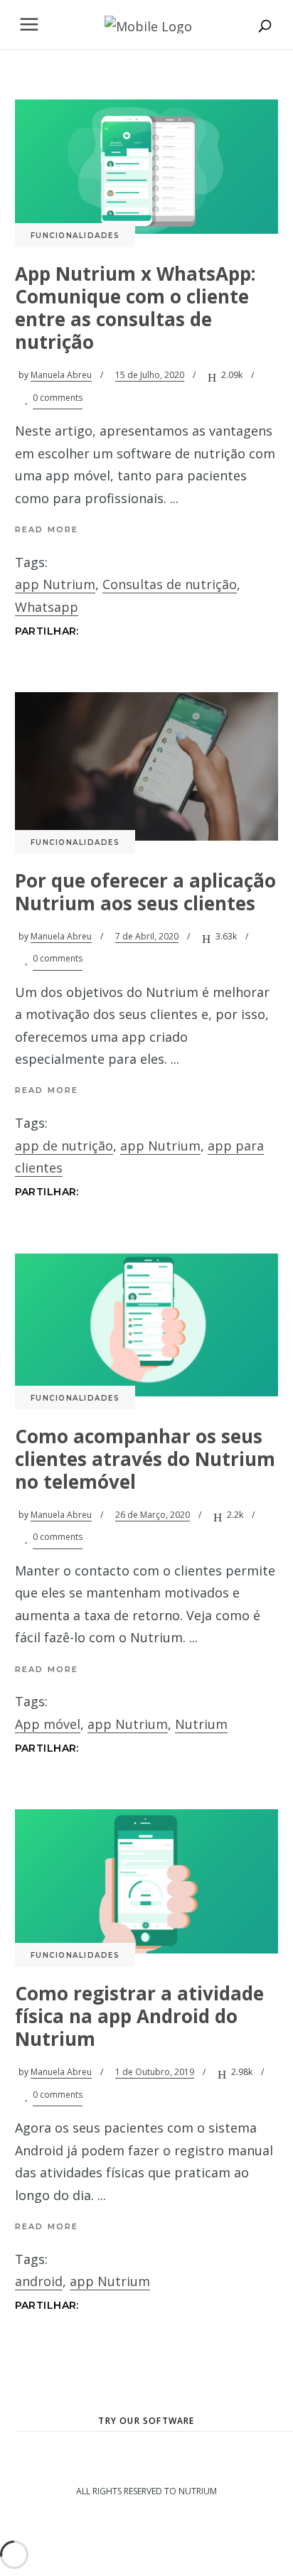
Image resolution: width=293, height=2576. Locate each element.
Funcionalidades (75, 236)
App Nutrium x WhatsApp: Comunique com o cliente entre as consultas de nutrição (135, 308)
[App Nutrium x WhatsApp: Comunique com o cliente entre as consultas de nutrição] (147, 167)
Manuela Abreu (61, 375)
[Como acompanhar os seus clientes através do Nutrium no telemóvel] (147, 1325)
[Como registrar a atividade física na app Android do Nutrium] (147, 1881)
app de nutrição (64, 1146)
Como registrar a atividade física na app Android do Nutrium (139, 2016)
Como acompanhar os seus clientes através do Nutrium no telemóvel (145, 1459)
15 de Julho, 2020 (150, 375)
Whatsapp (47, 607)
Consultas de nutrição (170, 584)
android (39, 2281)
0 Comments (58, 398)
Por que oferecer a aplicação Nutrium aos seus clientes (145, 892)
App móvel (48, 1724)
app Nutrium (55, 584)
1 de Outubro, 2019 (155, 2072)
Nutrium (201, 1724)
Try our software (146, 2421)
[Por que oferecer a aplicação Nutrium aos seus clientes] (147, 766)
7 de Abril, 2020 (147, 936)
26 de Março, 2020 (153, 1515)
